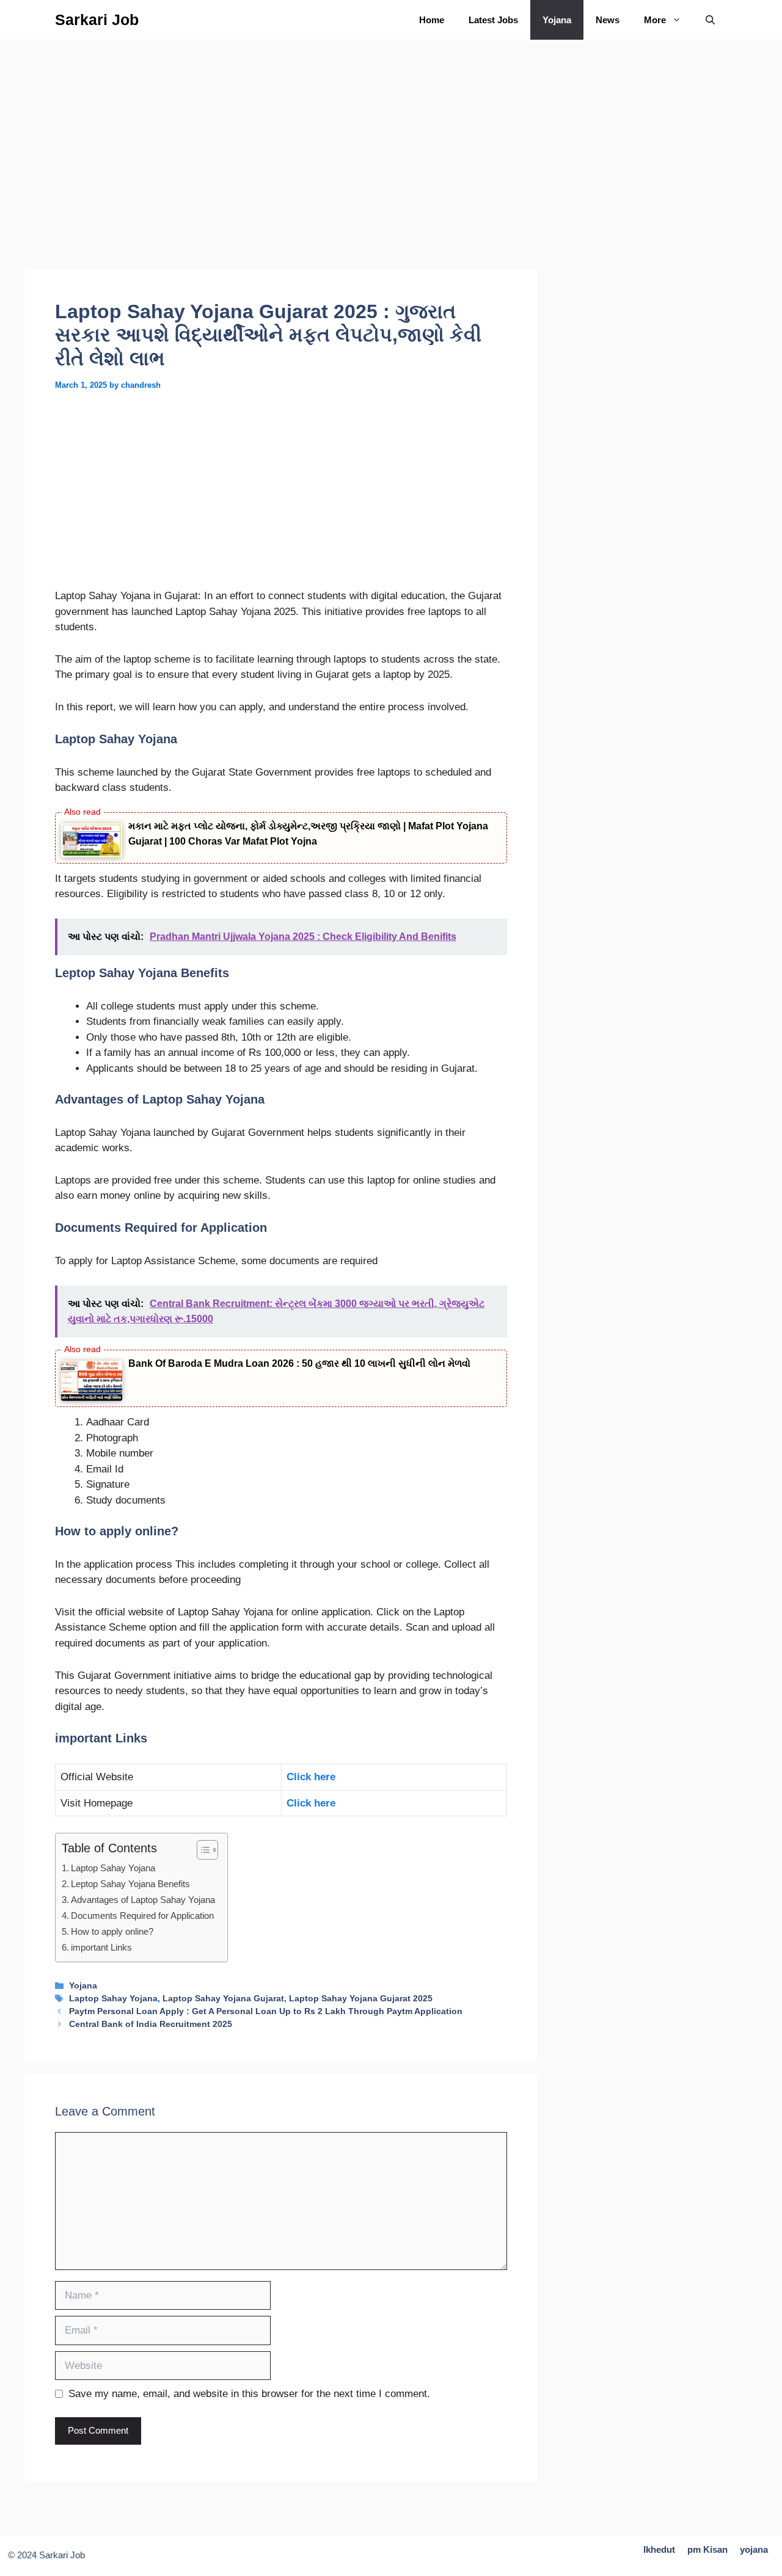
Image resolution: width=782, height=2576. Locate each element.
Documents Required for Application (142, 1916)
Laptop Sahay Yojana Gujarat (223, 1998)
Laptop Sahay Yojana (113, 1868)
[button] (710, 20)
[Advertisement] (281, 179)
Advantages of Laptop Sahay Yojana (143, 1900)
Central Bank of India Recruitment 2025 (151, 2024)
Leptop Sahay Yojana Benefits (130, 1884)
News (608, 20)
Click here (311, 1777)
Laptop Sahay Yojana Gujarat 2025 (361, 1998)
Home (432, 20)
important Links (101, 1947)
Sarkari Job (97, 20)
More (655, 20)
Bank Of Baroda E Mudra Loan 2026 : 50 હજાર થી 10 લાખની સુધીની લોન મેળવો (299, 1363)
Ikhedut (659, 2549)
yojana (754, 2549)
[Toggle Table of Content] (201, 1850)
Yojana (557, 20)
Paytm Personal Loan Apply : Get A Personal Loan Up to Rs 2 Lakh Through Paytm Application (266, 2011)
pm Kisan (707, 2549)
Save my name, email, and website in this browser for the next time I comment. (249, 2394)
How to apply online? (112, 1931)
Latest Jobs (493, 20)
